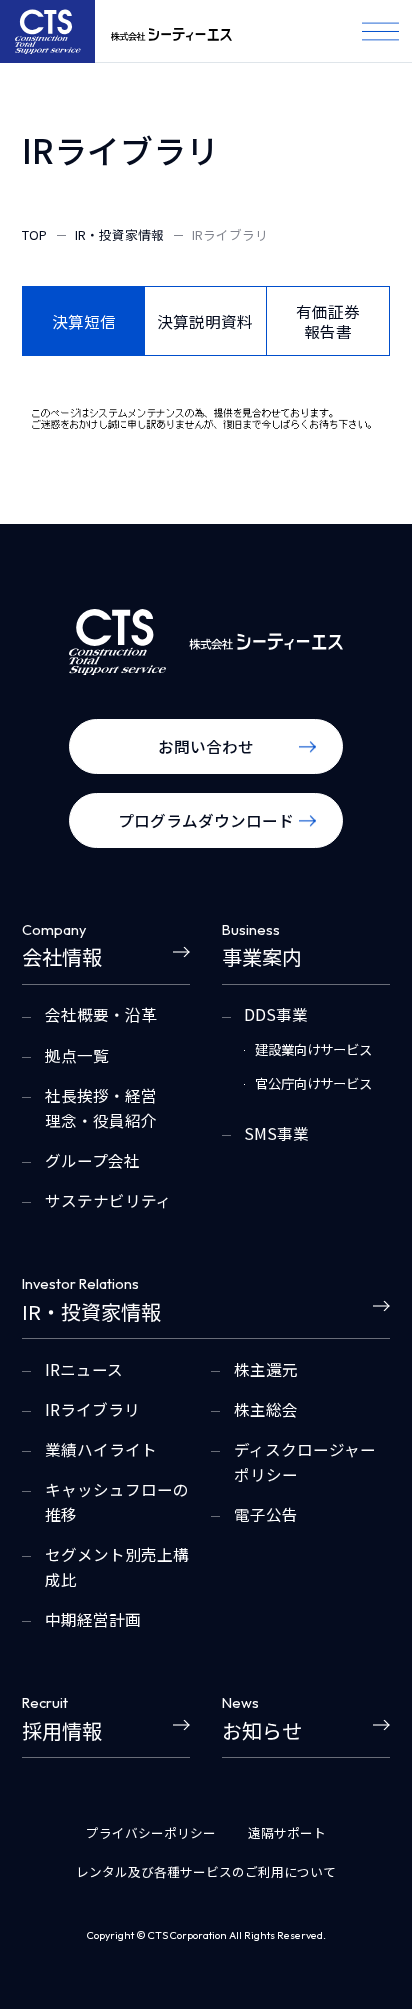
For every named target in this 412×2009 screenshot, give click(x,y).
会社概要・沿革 (101, 1014)
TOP (34, 234)
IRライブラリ (92, 1409)
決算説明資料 (205, 321)
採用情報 (62, 1719)
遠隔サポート (287, 1832)
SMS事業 (276, 1133)
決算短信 (84, 321)
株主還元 (266, 1369)
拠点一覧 (77, 1055)
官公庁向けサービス (313, 1083)
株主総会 (266, 1409)
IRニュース (84, 1369)
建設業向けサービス (313, 1049)
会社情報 (62, 946)
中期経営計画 (93, 1619)
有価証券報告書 (328, 321)
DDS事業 (276, 1014)
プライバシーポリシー (151, 1832)
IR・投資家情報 (119, 234)
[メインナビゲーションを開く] (381, 31)
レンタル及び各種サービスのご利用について (206, 1871)
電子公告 (266, 1514)
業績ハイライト (101, 1449)
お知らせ (262, 1719)
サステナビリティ (108, 1200)
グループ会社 (92, 1160)
